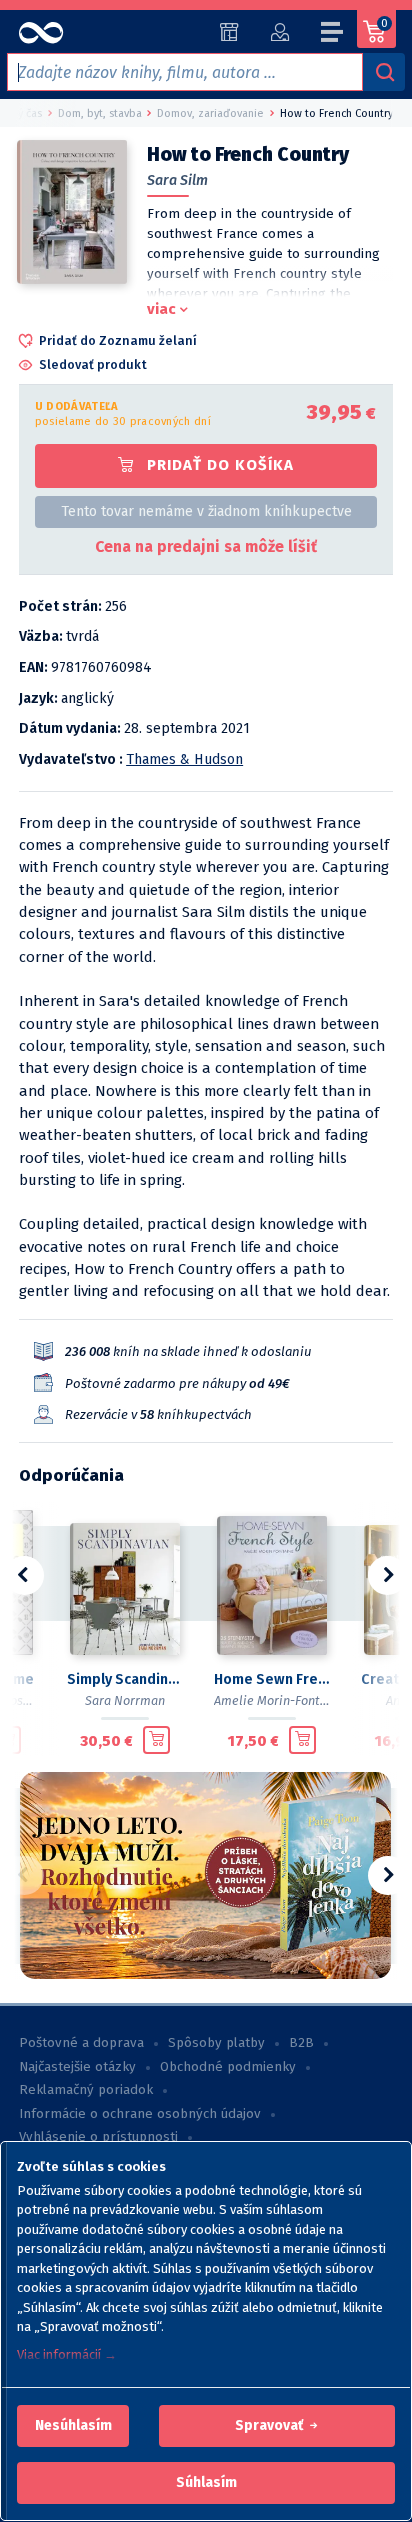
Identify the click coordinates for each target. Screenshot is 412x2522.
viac (161, 309)
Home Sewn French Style (271, 1679)
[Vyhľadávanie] (384, 72)
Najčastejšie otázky (77, 2067)
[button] (73, 2426)
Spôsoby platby (216, 2043)
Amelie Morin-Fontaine (279, 1700)
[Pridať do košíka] (156, 1740)
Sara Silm (177, 180)
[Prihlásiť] (279, 32)
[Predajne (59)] (229, 32)
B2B (301, 2043)
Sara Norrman (125, 1700)
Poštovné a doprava (81, 2043)
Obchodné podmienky (228, 2067)
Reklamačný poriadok (86, 2090)
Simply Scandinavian (124, 1679)
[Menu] (333, 35)
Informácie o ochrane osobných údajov (140, 2114)
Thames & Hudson (184, 759)
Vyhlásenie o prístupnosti (98, 2137)
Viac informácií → (67, 2354)
